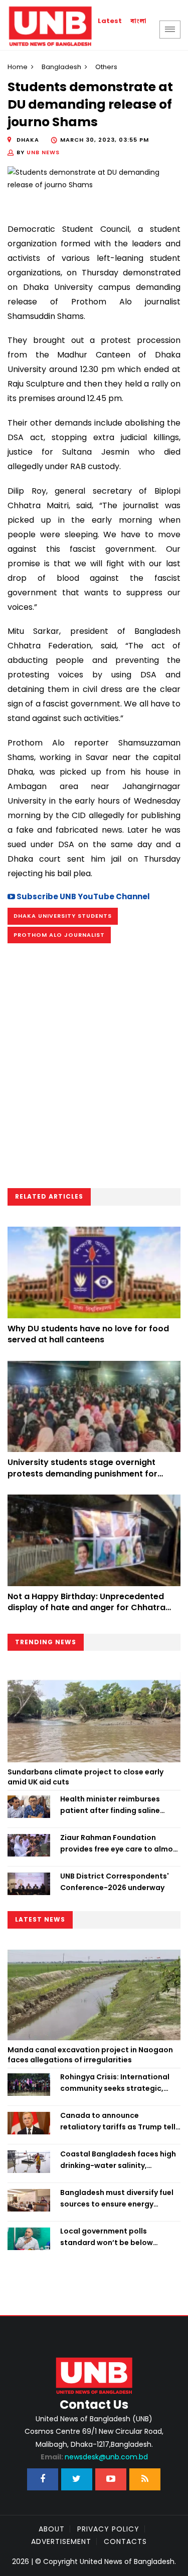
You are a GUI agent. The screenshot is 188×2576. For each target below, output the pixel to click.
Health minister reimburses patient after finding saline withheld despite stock (110, 1805)
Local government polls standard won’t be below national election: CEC (107, 2237)
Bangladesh (61, 67)
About (52, 2529)
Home (18, 67)
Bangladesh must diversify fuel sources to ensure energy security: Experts (117, 2198)
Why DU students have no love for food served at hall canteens (88, 1334)
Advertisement (61, 2541)
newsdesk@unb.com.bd (94, 2457)
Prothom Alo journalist (59, 935)
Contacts (125, 2541)
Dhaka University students (63, 916)
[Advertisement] (94, 1069)
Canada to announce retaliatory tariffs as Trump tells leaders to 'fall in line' (120, 2121)
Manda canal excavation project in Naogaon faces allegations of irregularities (90, 2055)
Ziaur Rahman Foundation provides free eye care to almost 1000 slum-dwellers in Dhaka (120, 1844)
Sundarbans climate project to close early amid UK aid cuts (85, 1777)
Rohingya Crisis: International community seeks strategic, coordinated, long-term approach (115, 2083)
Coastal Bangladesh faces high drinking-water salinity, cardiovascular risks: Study (118, 2160)
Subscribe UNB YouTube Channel (82, 896)
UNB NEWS (43, 152)
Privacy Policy (108, 2529)
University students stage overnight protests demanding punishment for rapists (82, 1474)
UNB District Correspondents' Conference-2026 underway (115, 1882)
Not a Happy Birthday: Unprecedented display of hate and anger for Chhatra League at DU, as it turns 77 (86, 1608)
